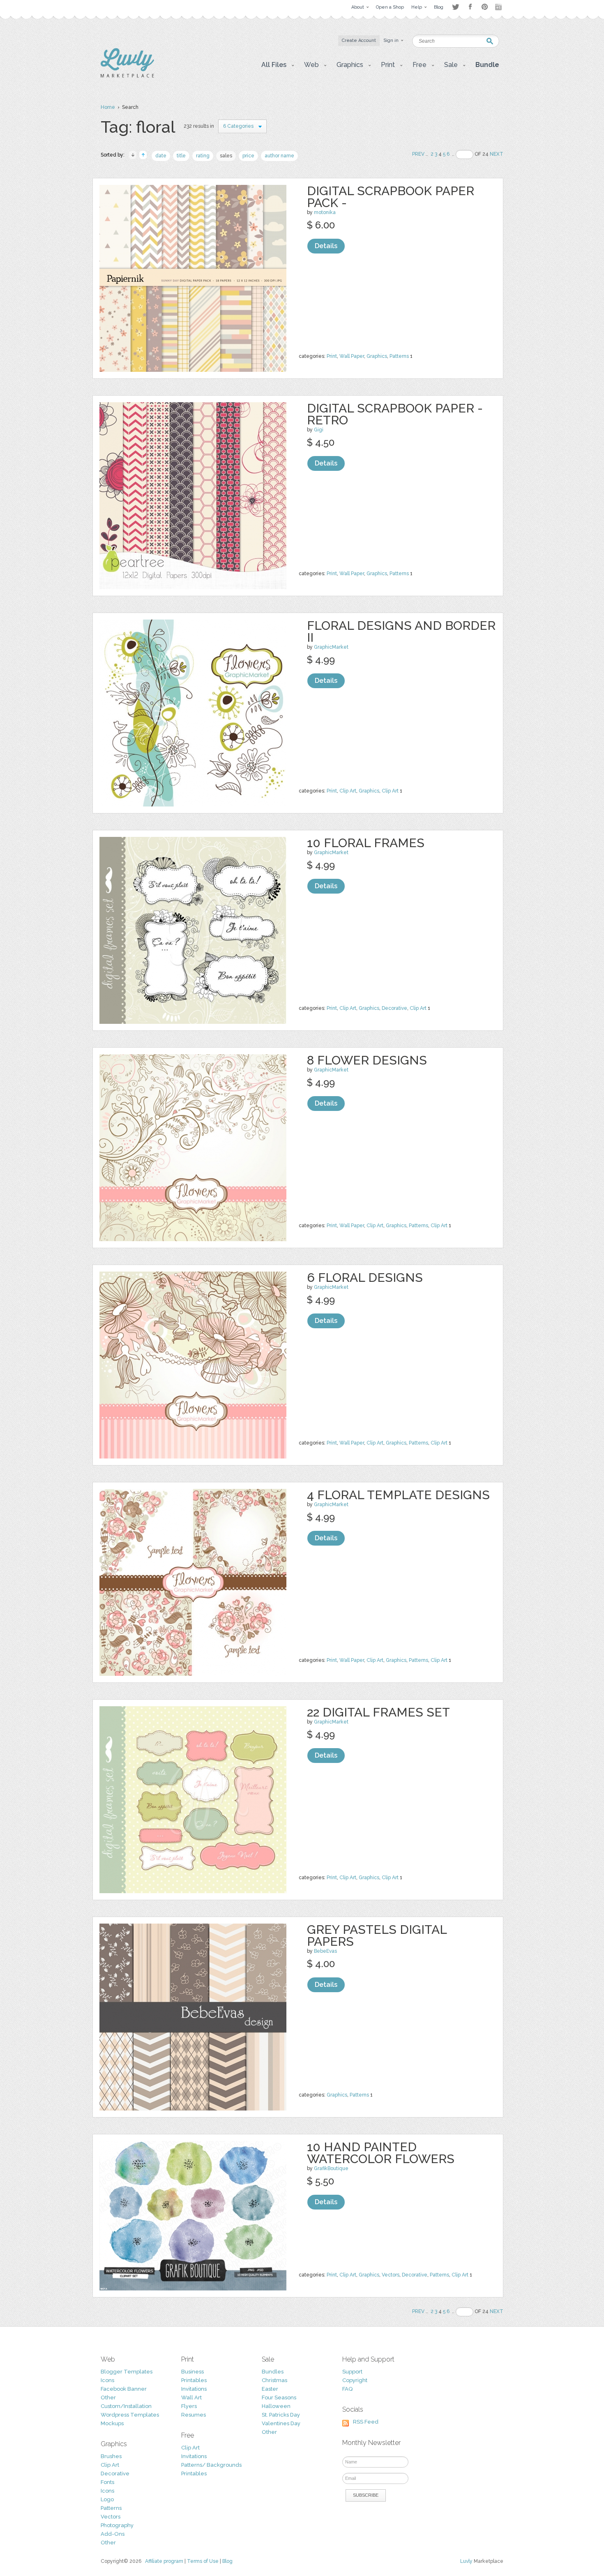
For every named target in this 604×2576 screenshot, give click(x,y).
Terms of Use (203, 2561)
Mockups (112, 2423)
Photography (117, 2525)
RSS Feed (366, 2422)
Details (326, 246)
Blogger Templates (127, 2372)
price (248, 156)
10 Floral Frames (366, 843)
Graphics (377, 356)
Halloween (276, 2406)
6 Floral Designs (365, 1278)
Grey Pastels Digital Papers (377, 1935)
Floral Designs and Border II (401, 631)
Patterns (399, 356)
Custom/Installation (126, 2406)
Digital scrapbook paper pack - (391, 197)
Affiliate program (164, 2561)
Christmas (274, 2380)
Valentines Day (281, 2423)
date (161, 156)
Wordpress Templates (130, 2415)
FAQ (347, 2389)
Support (352, 2372)
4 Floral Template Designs (398, 1495)
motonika (325, 212)
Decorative (394, 1008)
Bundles (273, 2372)
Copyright (355, 2380)
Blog (227, 2561)
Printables (194, 2380)
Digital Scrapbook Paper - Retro (395, 414)
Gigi (319, 430)
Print (332, 356)
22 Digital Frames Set (378, 1712)
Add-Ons (113, 2534)
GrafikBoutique (331, 2168)
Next (497, 154)
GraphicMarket (331, 647)
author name (279, 156)
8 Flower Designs (367, 1060)
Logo (107, 2499)
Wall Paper (352, 356)
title (181, 156)
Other (108, 2397)
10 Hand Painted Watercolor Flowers (381, 2153)
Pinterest (485, 7)
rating (203, 156)
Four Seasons (279, 2397)
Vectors (391, 2275)
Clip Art (348, 791)
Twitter (455, 7)
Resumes (194, 2415)
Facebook (470, 7)
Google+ (499, 7)
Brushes (111, 2456)
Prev (418, 154)
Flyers (189, 2406)
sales (226, 156)
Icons (107, 2380)
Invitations (194, 2389)
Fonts (107, 2482)
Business (192, 2372)
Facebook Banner (124, 2389)
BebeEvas (325, 1951)
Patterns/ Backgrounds (211, 2465)
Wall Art (191, 2397)
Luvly (466, 2561)
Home (108, 107)
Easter (270, 2389)
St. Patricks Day (281, 2415)
